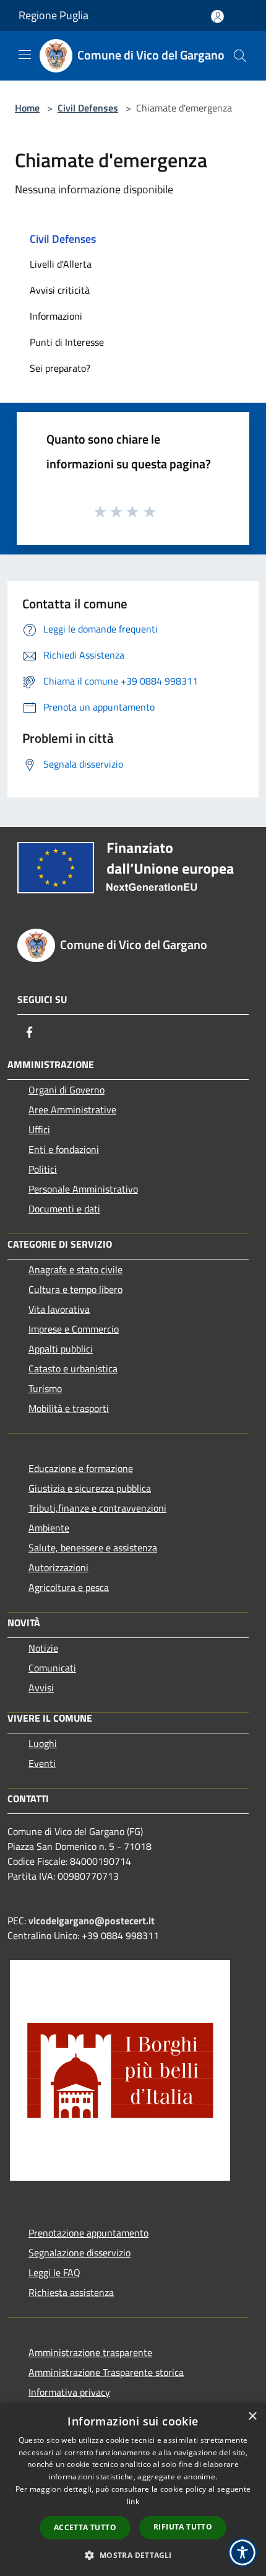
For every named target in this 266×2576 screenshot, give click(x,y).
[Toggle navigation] (25, 55)
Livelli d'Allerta (61, 264)
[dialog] (133, 2490)
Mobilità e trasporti (69, 1408)
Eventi (42, 1763)
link (133, 2501)
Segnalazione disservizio (79, 2253)
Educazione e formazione (81, 1468)
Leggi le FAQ (54, 2272)
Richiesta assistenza (71, 2292)
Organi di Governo (66, 1090)
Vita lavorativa (59, 1309)
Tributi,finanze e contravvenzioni (97, 1508)
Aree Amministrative (72, 1110)
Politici (43, 1169)
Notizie (43, 1648)
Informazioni (56, 316)
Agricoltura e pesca (69, 1587)
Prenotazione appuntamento (88, 2233)
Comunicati (52, 1668)
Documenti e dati (64, 1209)
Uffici (39, 1129)
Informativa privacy (69, 2392)
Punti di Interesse (67, 342)
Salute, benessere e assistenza (93, 1548)
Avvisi (41, 1688)
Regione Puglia (54, 15)
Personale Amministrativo (83, 1189)
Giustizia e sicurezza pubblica (90, 1488)
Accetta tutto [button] (85, 2527)
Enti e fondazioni (64, 1149)
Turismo (45, 1388)
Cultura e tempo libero (75, 1289)
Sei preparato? (60, 368)
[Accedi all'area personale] (217, 16)
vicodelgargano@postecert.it (92, 1921)
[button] (133, 2555)
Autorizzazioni (58, 1567)
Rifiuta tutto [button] (183, 2527)
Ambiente (49, 1528)
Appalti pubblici (61, 1349)
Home (27, 108)
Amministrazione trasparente (90, 2352)
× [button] (252, 2416)
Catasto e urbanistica (73, 1369)
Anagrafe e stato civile (75, 1269)
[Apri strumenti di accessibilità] (242, 2552)
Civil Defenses (88, 108)
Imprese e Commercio (74, 1329)
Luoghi (43, 1743)
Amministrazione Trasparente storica (106, 2372)
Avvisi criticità (60, 290)
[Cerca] (240, 56)
